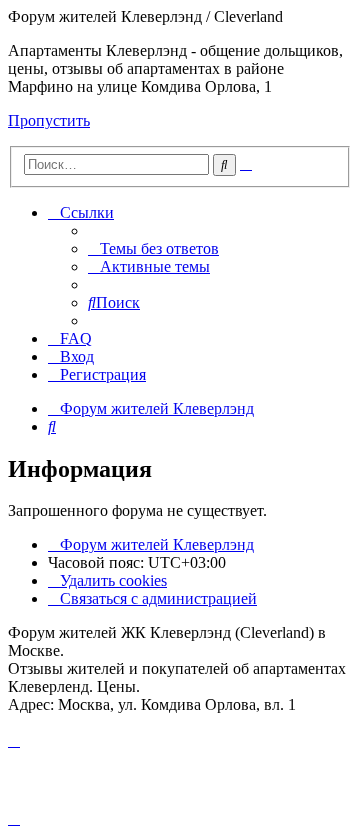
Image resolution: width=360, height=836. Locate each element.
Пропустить (49, 120)
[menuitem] (153, 248)
